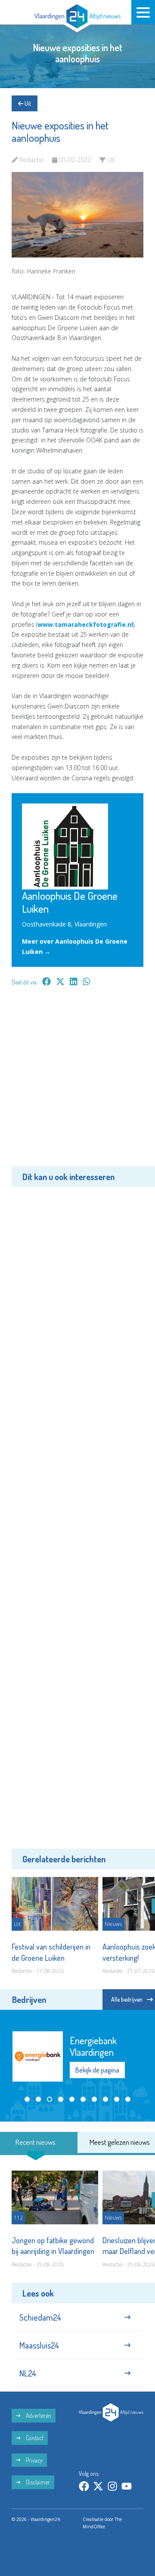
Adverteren (38, 2415)
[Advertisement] (77, 1083)
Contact (34, 2438)
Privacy (34, 2460)
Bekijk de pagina (97, 2070)
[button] (27, 2099)
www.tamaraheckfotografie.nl (85, 624)
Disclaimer (37, 2482)
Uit (27, 103)
